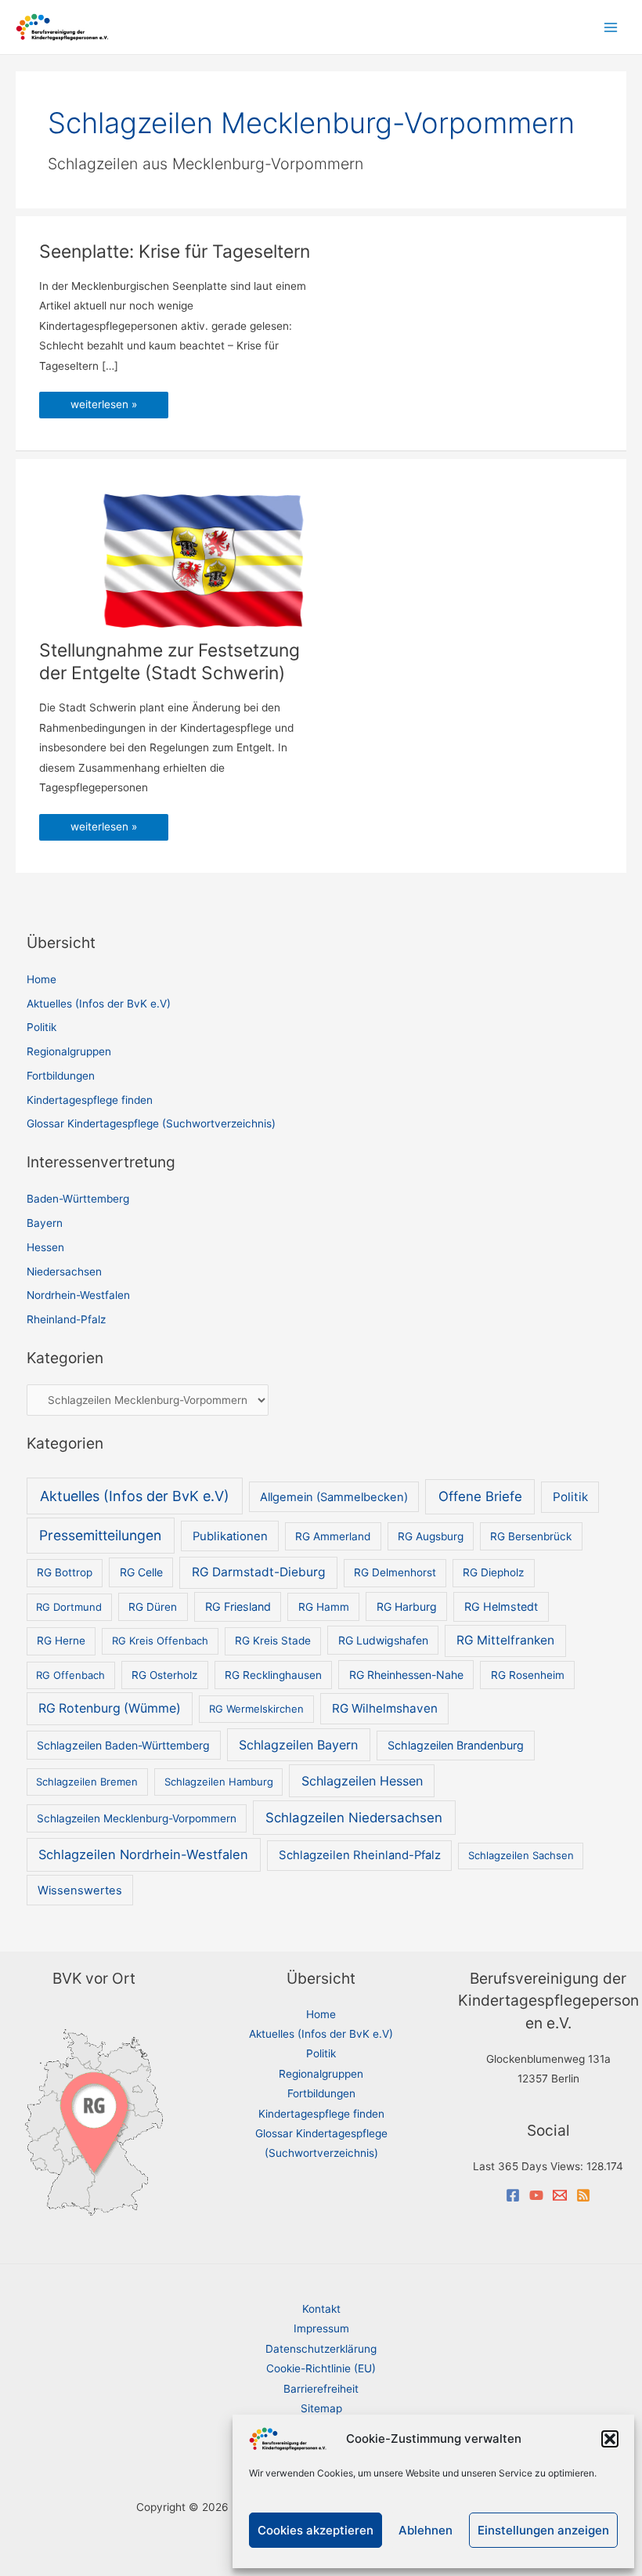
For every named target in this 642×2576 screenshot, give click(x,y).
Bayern (45, 1223)
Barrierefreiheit (321, 2389)
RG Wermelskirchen (256, 1709)
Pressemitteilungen (100, 1535)
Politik (41, 1027)
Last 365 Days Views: (530, 2166)
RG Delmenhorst (395, 1572)
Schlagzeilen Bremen (87, 1782)
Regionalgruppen (69, 1051)
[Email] (560, 2195)
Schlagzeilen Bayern (298, 1745)
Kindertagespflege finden (90, 1100)
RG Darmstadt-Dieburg (259, 1572)
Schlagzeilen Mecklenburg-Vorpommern (137, 1818)
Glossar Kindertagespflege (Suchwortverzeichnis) (151, 1123)
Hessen (45, 1247)
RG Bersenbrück (531, 1536)
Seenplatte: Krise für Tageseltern (175, 251)
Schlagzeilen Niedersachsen (354, 1818)
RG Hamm (324, 1607)
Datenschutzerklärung (321, 2349)
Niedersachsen (64, 1272)
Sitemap (321, 2408)
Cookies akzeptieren (316, 2530)
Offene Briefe (480, 1496)
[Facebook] (513, 2195)
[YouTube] (536, 2195)
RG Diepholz (493, 1572)
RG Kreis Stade (273, 1641)
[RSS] (583, 2195)
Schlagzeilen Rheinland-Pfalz (360, 1855)
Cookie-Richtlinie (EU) (321, 2368)
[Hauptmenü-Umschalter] (611, 27)
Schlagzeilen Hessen (362, 1781)
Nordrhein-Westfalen (78, 1295)
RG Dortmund (69, 1607)
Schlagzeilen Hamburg (219, 1782)
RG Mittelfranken (505, 1640)
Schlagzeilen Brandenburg (456, 1745)
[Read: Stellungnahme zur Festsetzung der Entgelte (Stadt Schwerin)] (204, 560)
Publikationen (230, 1536)
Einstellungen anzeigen (543, 2530)
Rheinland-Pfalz (66, 1319)
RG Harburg (407, 1606)
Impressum (321, 2328)
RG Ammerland (333, 1536)
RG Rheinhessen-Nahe (406, 1675)
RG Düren (153, 1607)
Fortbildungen (61, 1076)
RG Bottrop (65, 1572)
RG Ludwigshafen (383, 1640)
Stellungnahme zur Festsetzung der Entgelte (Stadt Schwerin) (170, 662)
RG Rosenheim (528, 1675)
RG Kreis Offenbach (160, 1641)
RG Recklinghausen (273, 1675)
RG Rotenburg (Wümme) (110, 1708)
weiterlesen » (103, 408)
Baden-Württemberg (78, 1199)
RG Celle (141, 1572)
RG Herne (61, 1641)
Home (41, 979)
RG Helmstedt (501, 1606)
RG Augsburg (431, 1536)
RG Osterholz (164, 1675)
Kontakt (321, 2309)
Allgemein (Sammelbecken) (334, 1497)
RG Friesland (238, 1606)
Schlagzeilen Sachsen (521, 1855)
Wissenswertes (80, 1890)
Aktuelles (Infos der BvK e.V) (99, 1004)
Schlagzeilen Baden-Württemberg (123, 1745)
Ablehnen (426, 2530)
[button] (610, 2439)
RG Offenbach (70, 1675)
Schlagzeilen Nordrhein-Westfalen (143, 1854)
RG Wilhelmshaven (385, 1708)
